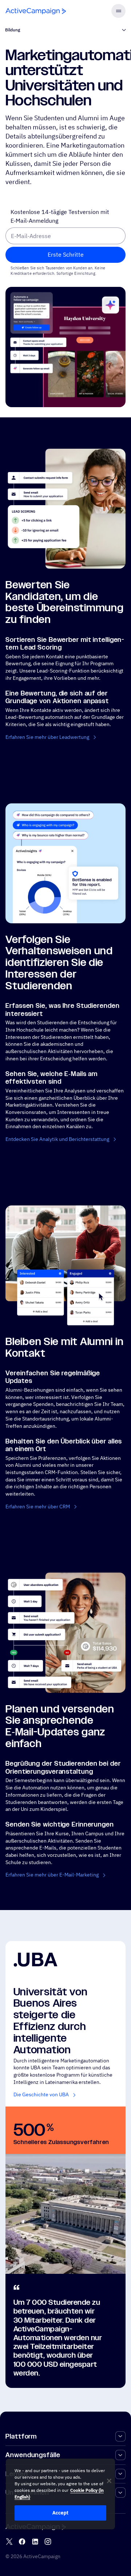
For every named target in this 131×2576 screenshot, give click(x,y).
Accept (60, 2513)
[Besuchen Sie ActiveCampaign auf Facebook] (22, 2542)
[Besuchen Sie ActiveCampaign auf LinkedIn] (35, 2542)
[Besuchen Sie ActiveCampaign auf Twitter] (9, 2542)
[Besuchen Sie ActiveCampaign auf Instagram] (48, 2542)
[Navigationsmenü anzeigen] (118, 11)
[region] (60, 2494)
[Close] (109, 2481)
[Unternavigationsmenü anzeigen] (124, 30)
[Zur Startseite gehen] (36, 11)
